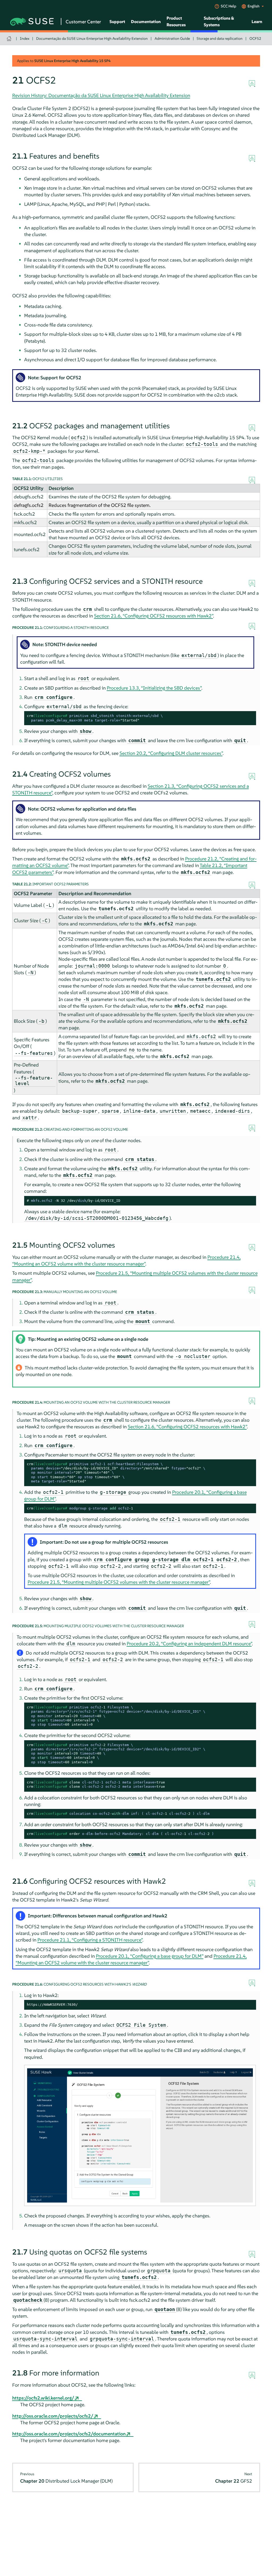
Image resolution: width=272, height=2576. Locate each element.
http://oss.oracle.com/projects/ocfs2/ (53, 2416)
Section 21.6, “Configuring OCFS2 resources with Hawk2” (154, 616)
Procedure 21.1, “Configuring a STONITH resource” (90, 1940)
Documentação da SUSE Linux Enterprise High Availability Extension (92, 38)
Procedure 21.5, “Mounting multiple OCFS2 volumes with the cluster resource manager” (119, 1582)
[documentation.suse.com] (10, 39)
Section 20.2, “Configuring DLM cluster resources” (171, 753)
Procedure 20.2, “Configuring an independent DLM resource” (189, 1644)
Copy (249, 716)
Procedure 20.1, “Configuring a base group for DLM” (150, 1956)
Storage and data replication (220, 38)
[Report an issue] (252, 84)
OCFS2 (255, 38)
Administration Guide (172, 38)
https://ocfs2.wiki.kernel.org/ (43, 2398)
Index (25, 38)
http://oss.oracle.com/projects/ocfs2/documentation (69, 2434)
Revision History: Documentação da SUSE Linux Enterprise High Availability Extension (101, 95)
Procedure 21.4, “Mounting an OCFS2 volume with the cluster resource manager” (126, 1260)
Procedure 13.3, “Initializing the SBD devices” (154, 688)
